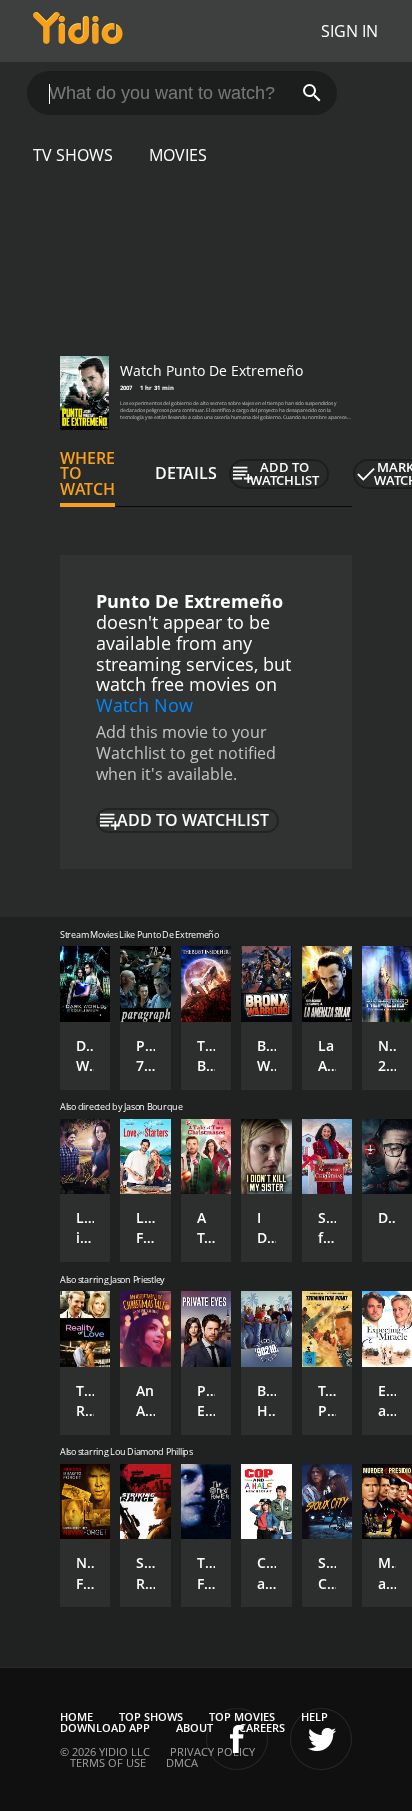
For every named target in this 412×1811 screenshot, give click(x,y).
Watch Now (144, 705)
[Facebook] (237, 1739)
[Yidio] (78, 31)
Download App (105, 1727)
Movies (178, 155)
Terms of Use (108, 1762)
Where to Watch (87, 474)
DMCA (182, 1762)
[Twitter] (321, 1739)
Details (186, 473)
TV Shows (73, 155)
